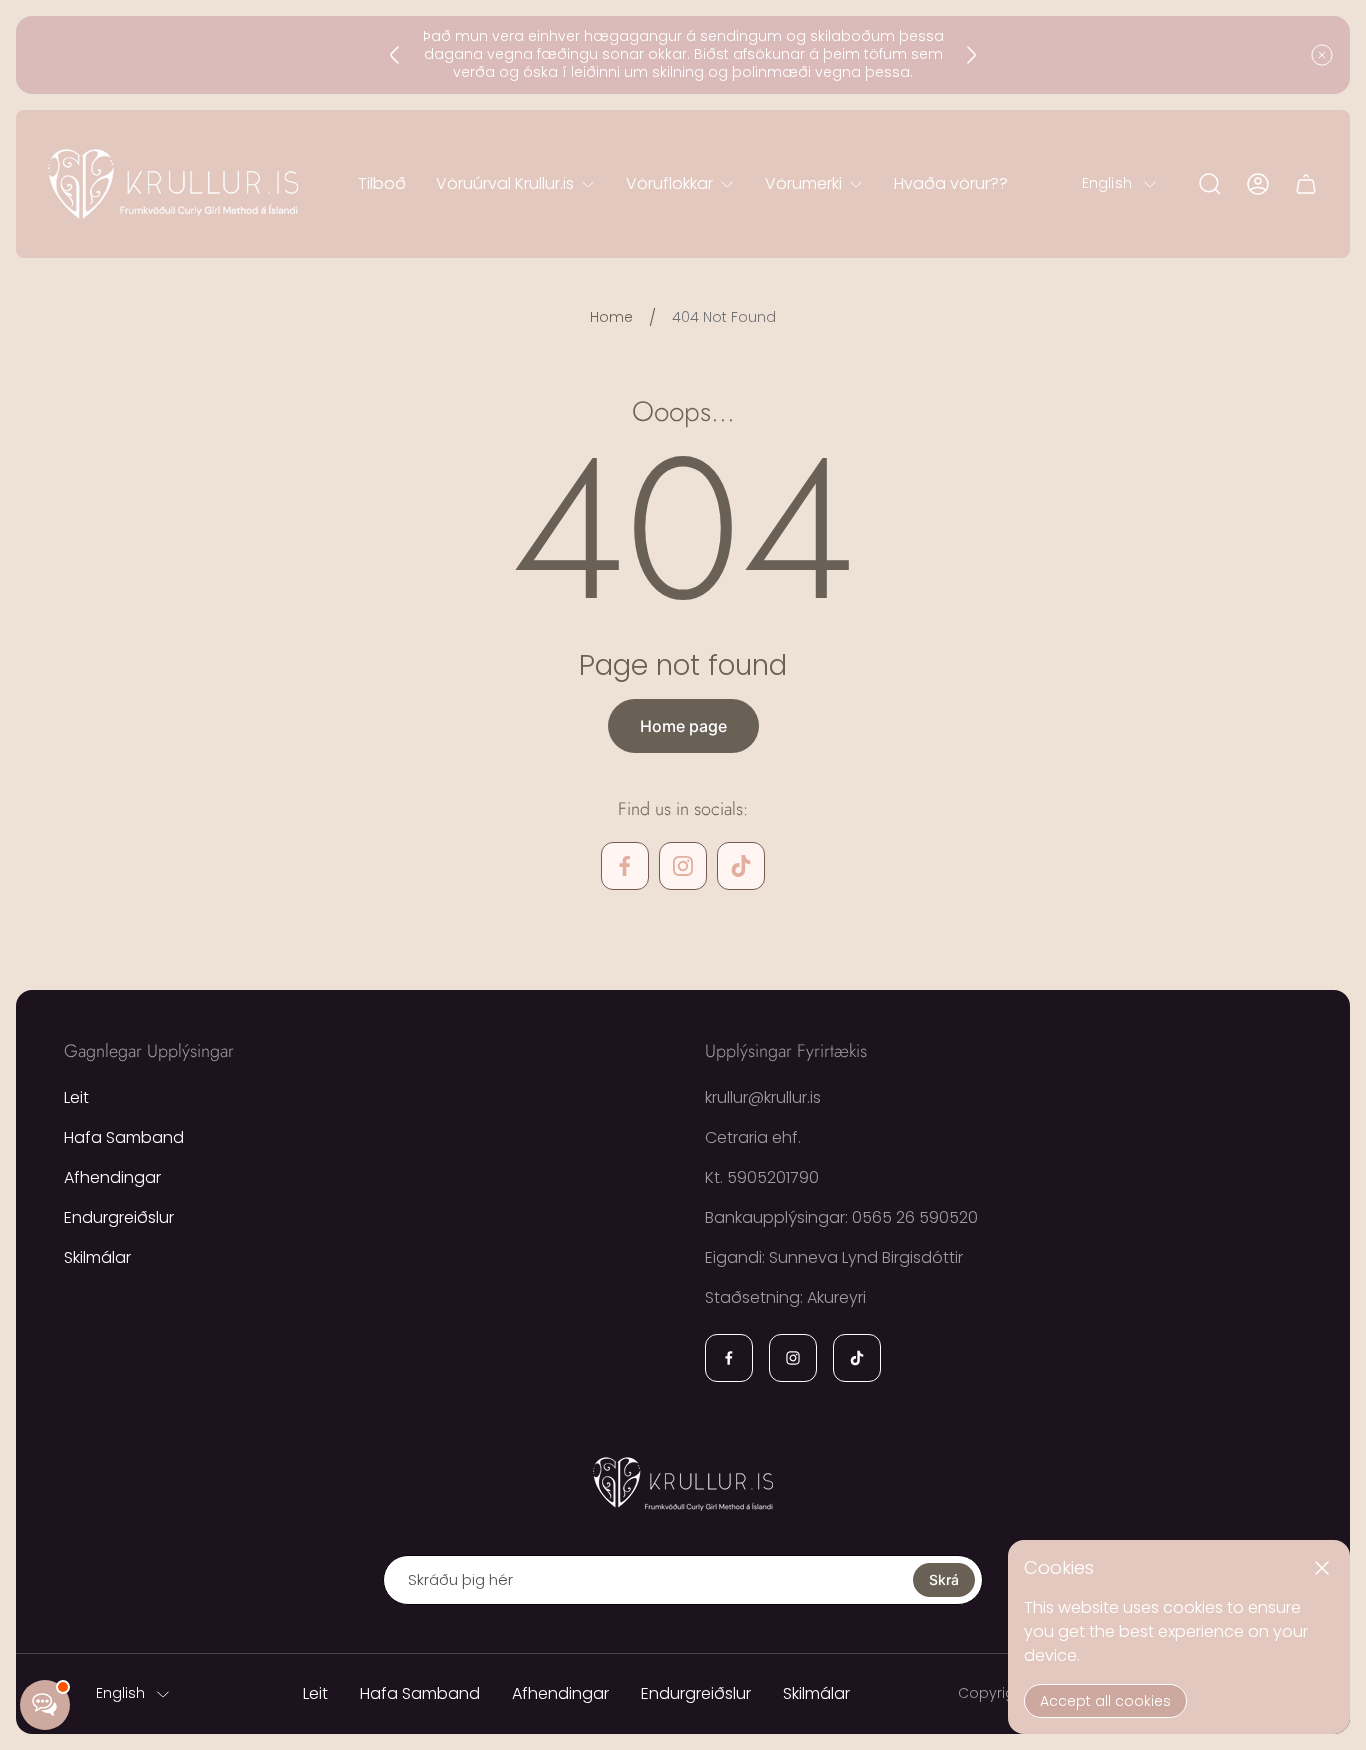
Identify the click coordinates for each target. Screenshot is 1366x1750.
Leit (76, 1097)
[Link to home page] (683, 1482)
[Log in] (1258, 184)
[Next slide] (971, 55)
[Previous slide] (395, 55)
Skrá (944, 1579)
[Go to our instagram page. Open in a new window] (683, 866)
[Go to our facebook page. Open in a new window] (625, 866)
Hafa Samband (124, 1137)
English (1107, 184)
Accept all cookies (1105, 1701)
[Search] (1210, 184)
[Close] (1322, 1568)
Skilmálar (97, 1257)
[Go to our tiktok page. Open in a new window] (741, 866)
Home (611, 318)
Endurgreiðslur (119, 1217)
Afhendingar (112, 1177)
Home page (683, 726)
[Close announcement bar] (1322, 55)
